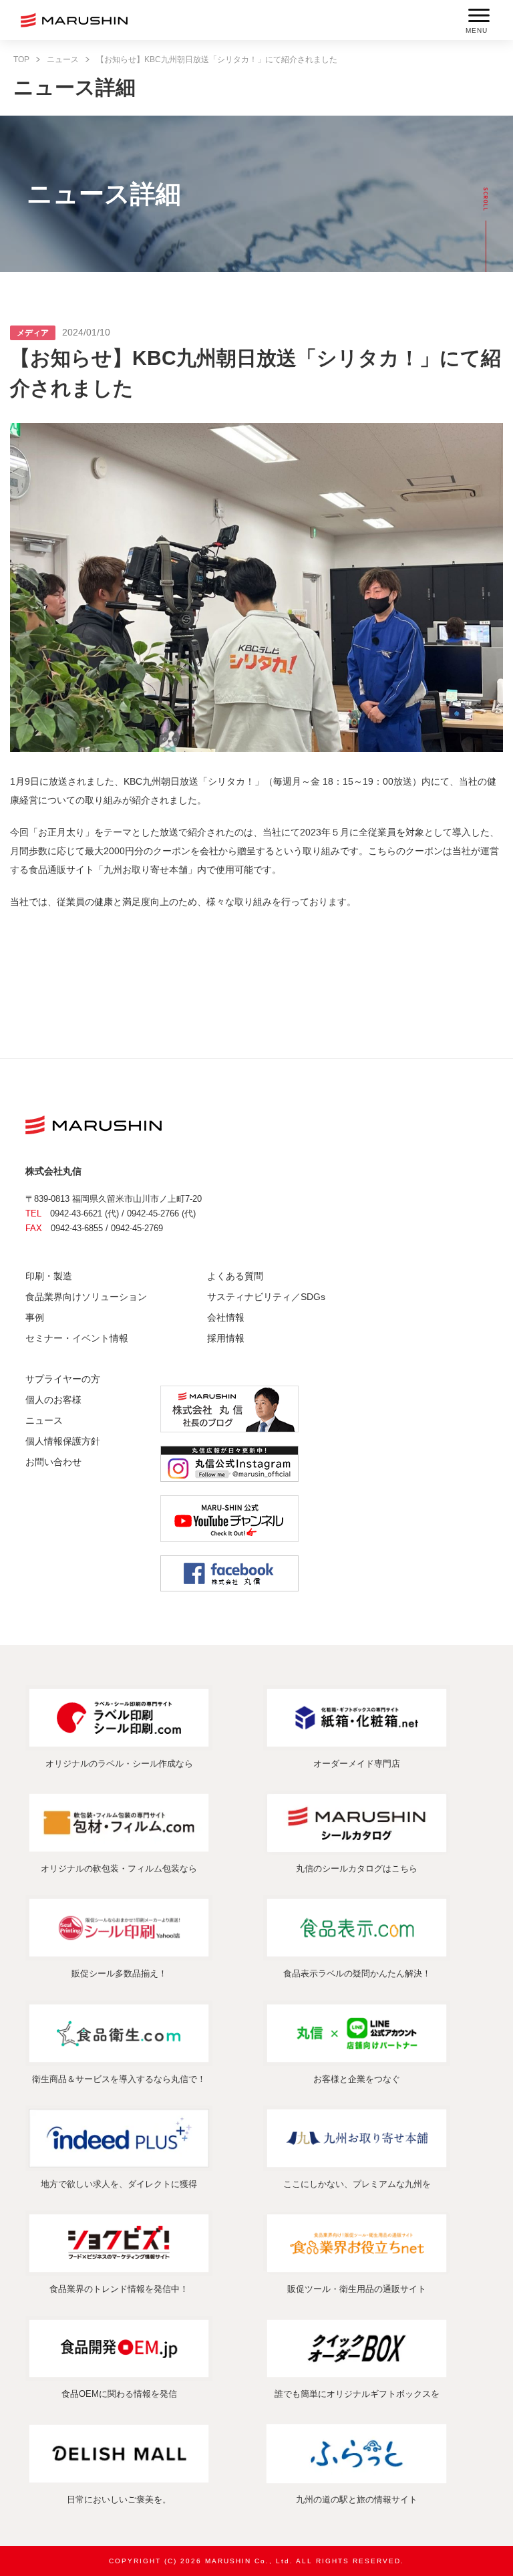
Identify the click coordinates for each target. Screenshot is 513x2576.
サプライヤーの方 (63, 1379)
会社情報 (226, 1317)
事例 (35, 1317)
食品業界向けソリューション (86, 1297)
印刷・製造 (49, 1276)
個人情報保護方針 (63, 1441)
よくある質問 (235, 1276)
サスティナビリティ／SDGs (266, 1297)
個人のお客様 (53, 1400)
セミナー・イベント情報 (77, 1338)
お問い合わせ (53, 1462)
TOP (21, 59)
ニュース (63, 59)
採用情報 (226, 1338)
